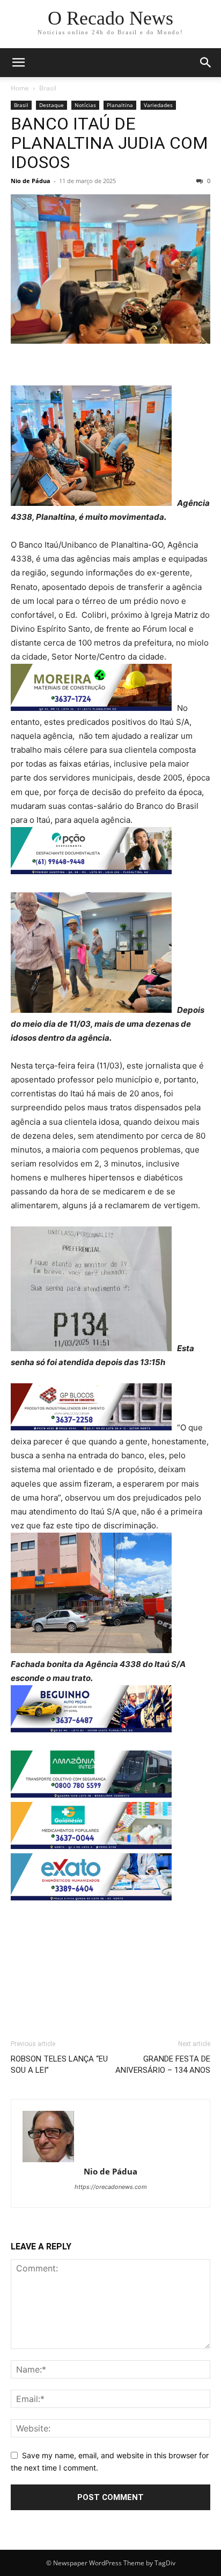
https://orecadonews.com (111, 2187)
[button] (18, 63)
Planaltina (120, 105)
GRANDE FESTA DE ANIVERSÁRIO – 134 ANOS (163, 2064)
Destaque (51, 105)
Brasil (48, 88)
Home (20, 88)
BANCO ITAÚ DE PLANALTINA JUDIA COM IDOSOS (109, 143)
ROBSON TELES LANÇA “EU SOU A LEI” (59, 2064)
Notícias (85, 105)
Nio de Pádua (31, 181)
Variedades (158, 105)
